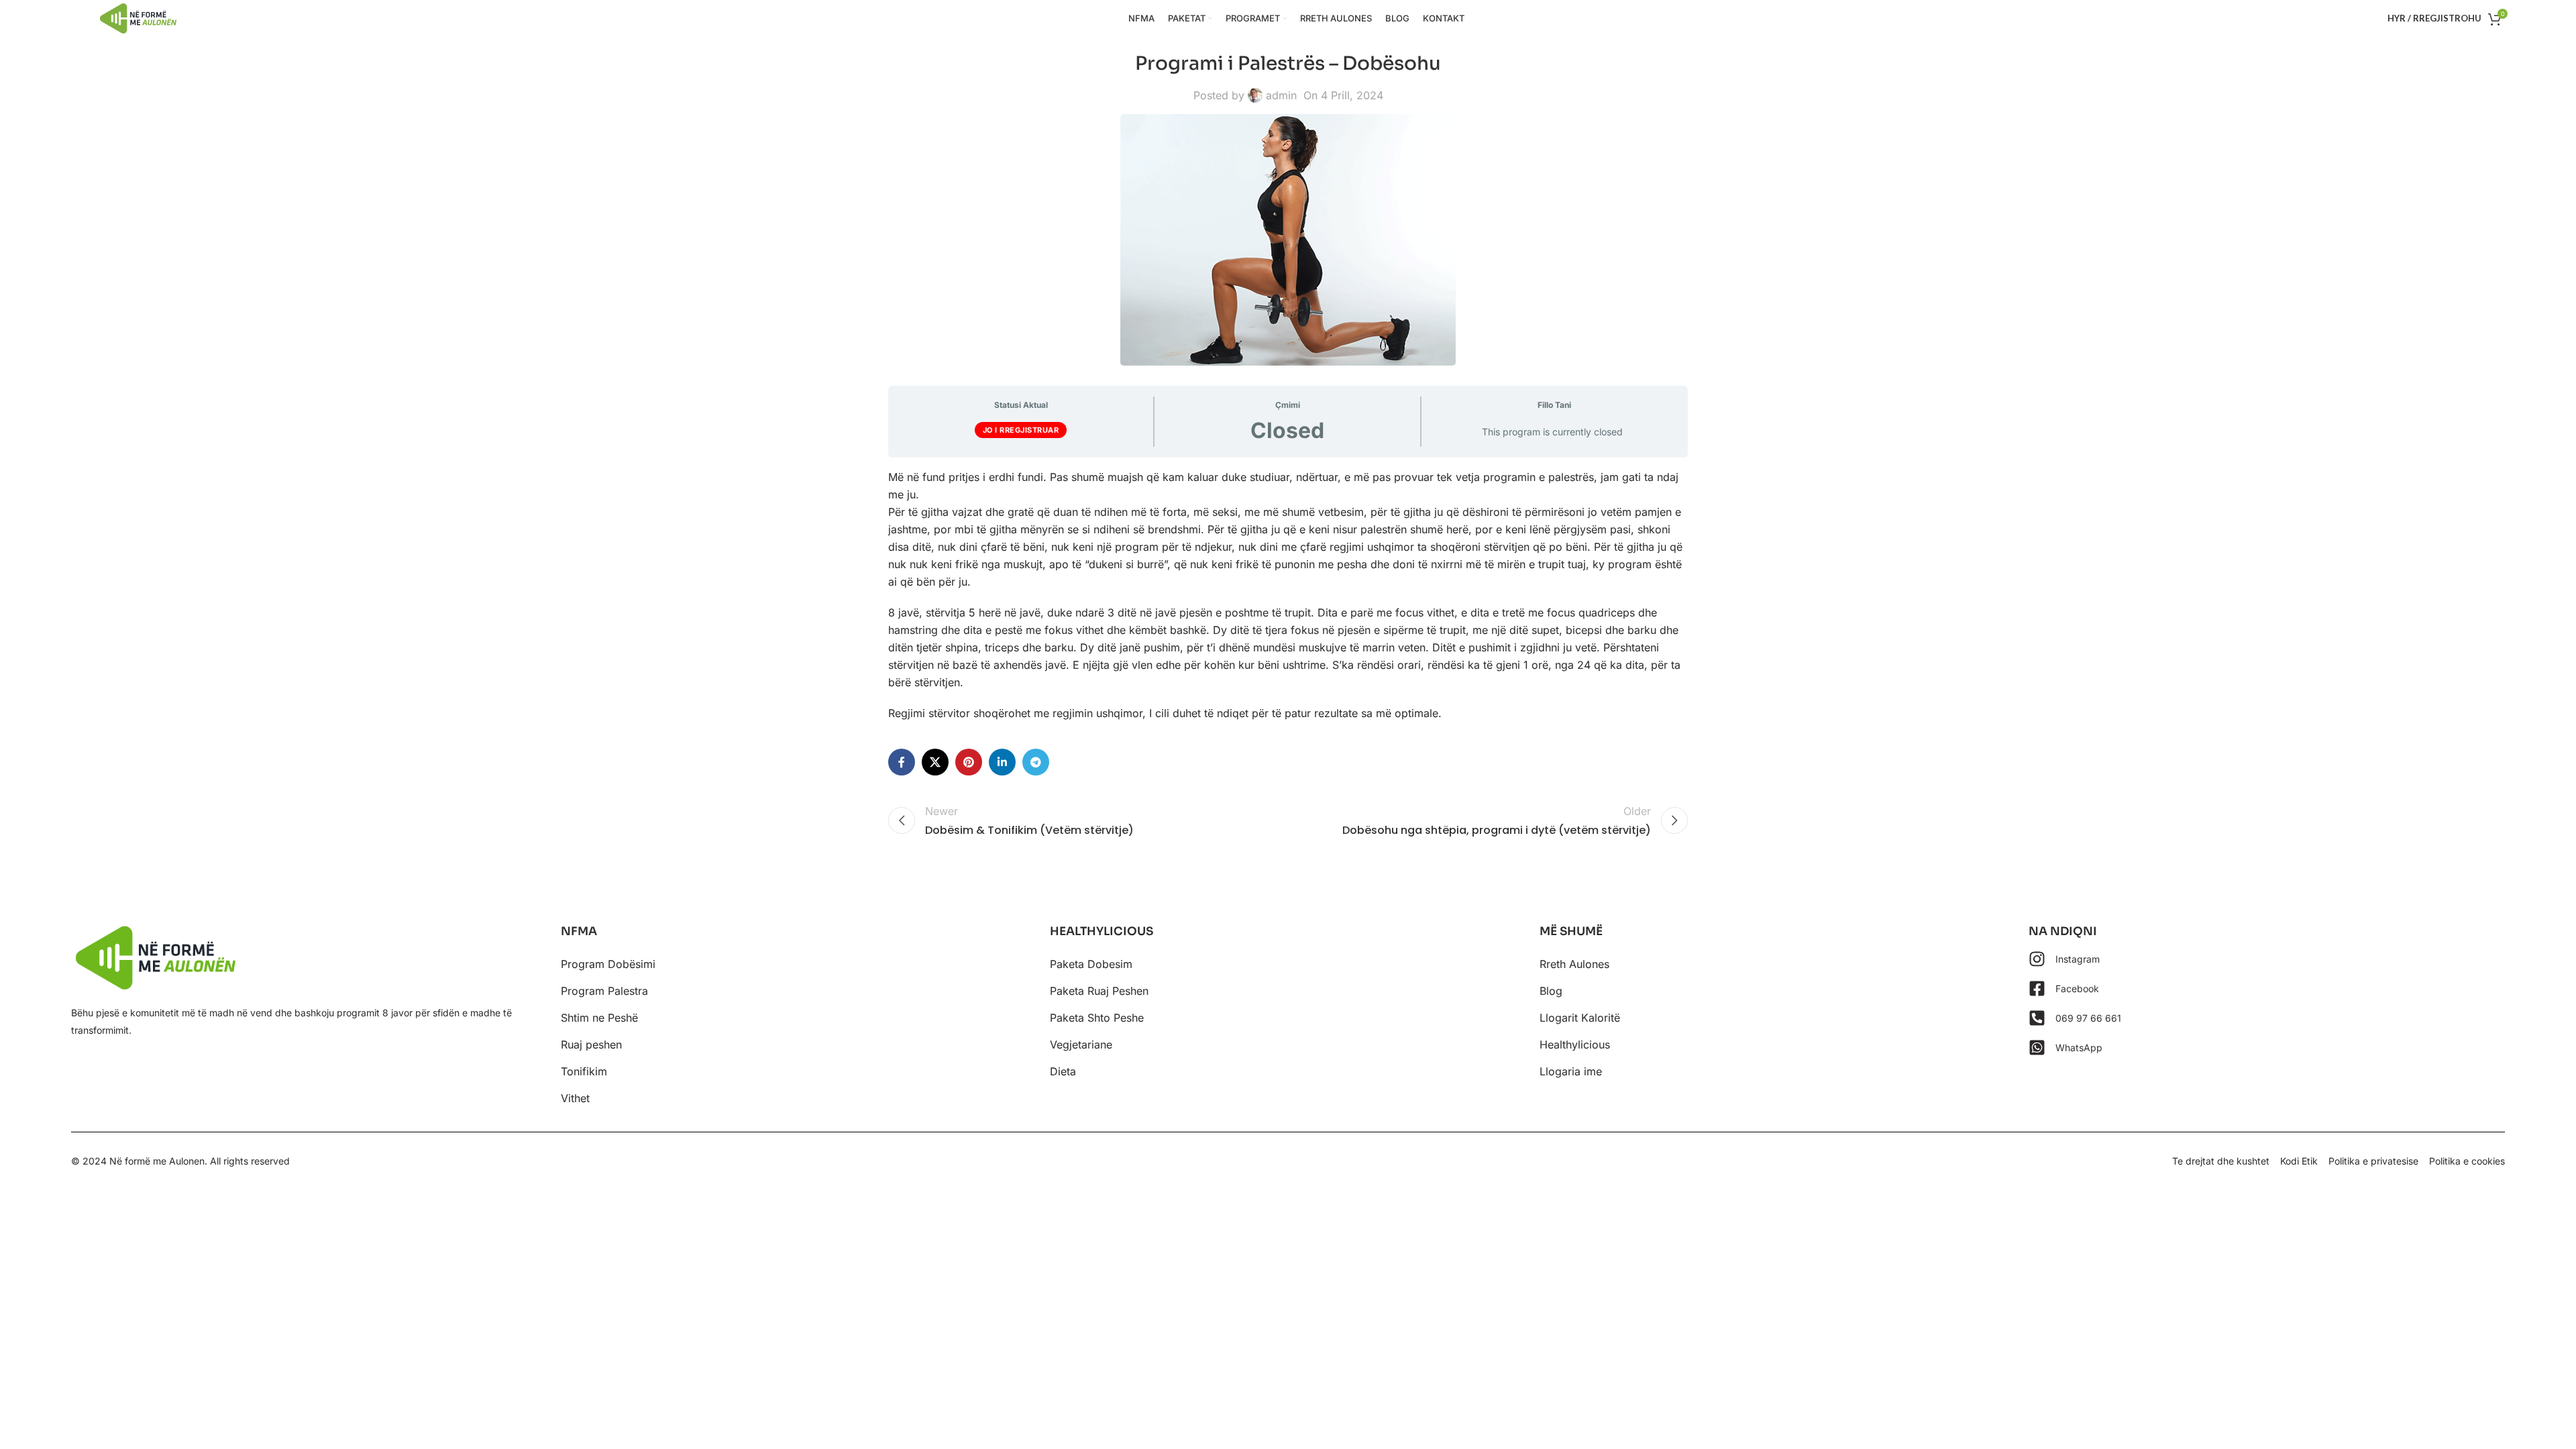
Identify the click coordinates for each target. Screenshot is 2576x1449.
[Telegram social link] (1036, 762)
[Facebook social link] (902, 762)
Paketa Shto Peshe (1097, 1018)
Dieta (1063, 1071)
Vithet (575, 1098)
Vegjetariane (1081, 1044)
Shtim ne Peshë (599, 1018)
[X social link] (935, 762)
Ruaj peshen (591, 1044)
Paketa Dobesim (1091, 964)
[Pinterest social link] (969, 762)
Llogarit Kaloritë (1580, 1018)
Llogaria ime (1571, 1071)
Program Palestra (604, 991)
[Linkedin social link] (1002, 762)
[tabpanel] (1288, 595)
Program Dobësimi (608, 964)
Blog (1551, 991)
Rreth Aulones (1574, 964)
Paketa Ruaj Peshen (1099, 991)
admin (1281, 95)
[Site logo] (138, 17)
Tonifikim (584, 1071)
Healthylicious (1575, 1044)
